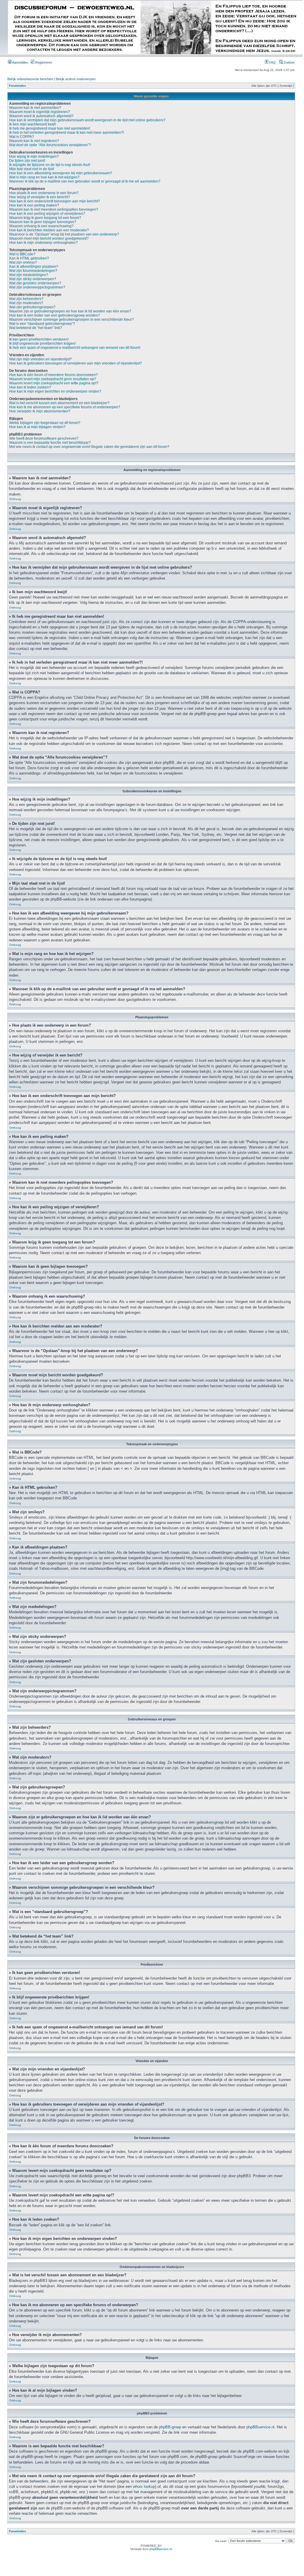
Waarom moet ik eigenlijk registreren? (40, 112)
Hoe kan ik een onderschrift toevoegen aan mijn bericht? (55, 201)
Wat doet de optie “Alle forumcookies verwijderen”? (50, 145)
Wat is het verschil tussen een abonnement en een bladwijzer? (59, 403)
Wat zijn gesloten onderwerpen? (35, 283)
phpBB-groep (170, 2427)
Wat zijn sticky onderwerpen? (33, 279)
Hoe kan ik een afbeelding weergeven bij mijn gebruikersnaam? (61, 173)
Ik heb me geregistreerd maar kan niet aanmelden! (50, 128)
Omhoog (15, 499)
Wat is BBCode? (22, 254)
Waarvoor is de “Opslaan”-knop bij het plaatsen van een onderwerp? (64, 234)
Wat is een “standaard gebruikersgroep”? (42, 324)
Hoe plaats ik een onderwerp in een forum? (44, 193)
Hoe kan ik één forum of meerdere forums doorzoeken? (53, 375)
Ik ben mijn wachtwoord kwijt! (32, 124)
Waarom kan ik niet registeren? (34, 141)
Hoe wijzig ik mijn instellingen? (34, 157)
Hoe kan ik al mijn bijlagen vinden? (37, 427)
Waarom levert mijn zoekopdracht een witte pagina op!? (54, 383)
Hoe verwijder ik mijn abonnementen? (40, 411)
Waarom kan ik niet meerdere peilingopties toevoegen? (54, 209)
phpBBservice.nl (260, 2427)
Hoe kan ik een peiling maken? (34, 205)
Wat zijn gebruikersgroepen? (32, 307)
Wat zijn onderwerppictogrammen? (37, 287)
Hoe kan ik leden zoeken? (30, 387)
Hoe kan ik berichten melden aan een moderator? (49, 230)
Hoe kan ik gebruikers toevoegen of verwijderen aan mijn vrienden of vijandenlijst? (75, 363)
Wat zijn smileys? (23, 262)
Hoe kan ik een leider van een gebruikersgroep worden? (55, 315)
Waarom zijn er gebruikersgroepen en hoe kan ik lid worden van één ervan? (70, 311)
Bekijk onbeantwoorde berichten (30, 79)
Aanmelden (20, 62)
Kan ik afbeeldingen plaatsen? (34, 267)
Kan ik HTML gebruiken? (29, 258)
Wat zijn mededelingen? (29, 275)
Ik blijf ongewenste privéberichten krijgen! (42, 343)
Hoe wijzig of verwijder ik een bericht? (40, 197)
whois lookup (144, 2487)
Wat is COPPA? (22, 137)
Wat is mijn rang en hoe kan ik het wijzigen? (44, 177)
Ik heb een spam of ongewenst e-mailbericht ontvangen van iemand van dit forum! (75, 348)
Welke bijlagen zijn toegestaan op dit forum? (45, 423)
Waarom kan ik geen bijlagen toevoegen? (43, 222)
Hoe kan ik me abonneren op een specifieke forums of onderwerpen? (65, 407)
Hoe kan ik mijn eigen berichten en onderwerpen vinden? (55, 391)
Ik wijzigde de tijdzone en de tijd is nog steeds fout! (50, 165)
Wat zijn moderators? (26, 303)
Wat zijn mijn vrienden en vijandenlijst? (40, 359)
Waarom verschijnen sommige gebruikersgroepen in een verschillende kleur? (71, 320)
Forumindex (17, 86)
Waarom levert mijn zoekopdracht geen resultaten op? (53, 379)
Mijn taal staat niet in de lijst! (32, 169)
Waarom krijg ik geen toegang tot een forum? (45, 218)
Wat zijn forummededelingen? (33, 271)
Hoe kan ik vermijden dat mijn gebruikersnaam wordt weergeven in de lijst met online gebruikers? (87, 120)
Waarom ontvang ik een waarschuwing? (41, 226)
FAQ (272, 62)
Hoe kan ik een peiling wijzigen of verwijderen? (47, 214)
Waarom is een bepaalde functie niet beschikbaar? (50, 443)
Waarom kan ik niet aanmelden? (35, 108)
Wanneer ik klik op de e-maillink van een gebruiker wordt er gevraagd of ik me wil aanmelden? (85, 181)
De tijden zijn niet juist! (27, 161)
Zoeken (289, 62)
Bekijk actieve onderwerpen (76, 79)
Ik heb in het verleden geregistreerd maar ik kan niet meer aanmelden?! (66, 133)
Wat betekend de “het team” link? (36, 328)
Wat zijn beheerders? (26, 299)
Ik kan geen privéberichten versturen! (39, 339)
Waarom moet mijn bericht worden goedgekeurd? (49, 238)
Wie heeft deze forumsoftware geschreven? (44, 438)
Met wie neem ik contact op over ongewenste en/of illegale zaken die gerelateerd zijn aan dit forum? (89, 447)
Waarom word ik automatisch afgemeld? (41, 116)
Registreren (43, 62)
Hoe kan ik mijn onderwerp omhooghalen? (43, 243)
